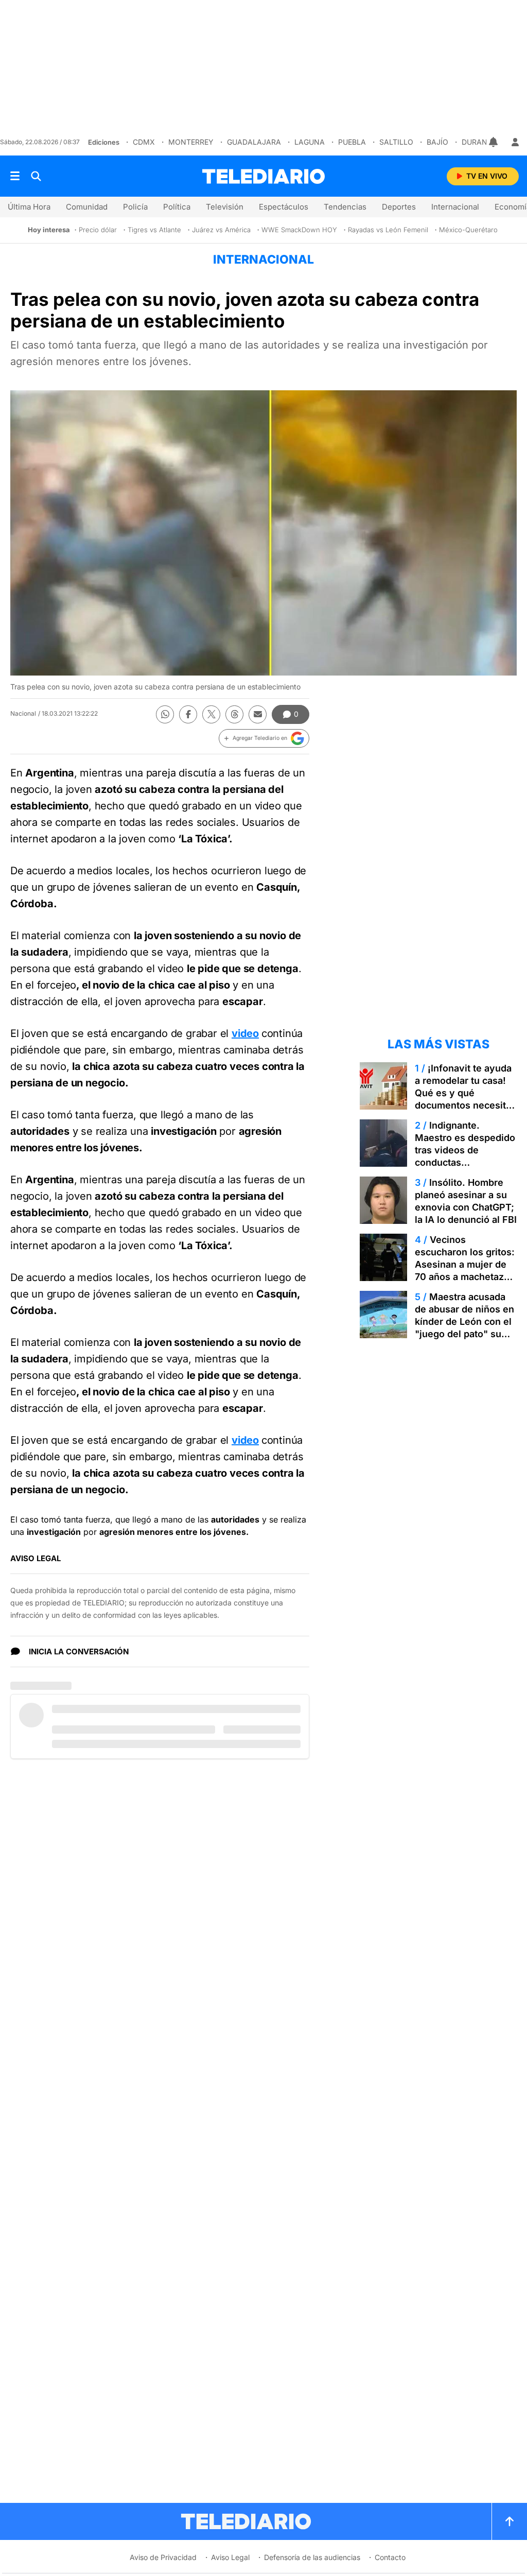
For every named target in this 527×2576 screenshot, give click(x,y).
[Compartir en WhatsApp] (165, 714)
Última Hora (29, 207)
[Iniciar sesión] (515, 142)
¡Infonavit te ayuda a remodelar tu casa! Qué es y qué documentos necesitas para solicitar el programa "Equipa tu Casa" (465, 1105)
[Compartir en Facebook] (188, 714)
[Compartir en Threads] (234, 714)
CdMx (144, 142)
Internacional (455, 207)
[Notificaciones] (494, 142)
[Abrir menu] (15, 176)
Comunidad (87, 207)
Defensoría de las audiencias (312, 2557)
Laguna (310, 142)
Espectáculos (284, 207)
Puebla (352, 142)
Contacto (390, 2557)
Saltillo (396, 142)
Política (177, 207)
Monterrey (191, 142)
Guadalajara (254, 142)
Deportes (399, 207)
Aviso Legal (230, 2557)
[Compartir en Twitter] (211, 714)
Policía (135, 207)
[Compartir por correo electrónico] (258, 714)
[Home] (263, 176)
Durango (480, 142)
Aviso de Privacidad (163, 2557)
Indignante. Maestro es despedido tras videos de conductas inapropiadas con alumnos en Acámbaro (465, 1156)
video (245, 1033)
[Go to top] (510, 2521)
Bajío (437, 142)
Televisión (225, 207)
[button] (264, 738)
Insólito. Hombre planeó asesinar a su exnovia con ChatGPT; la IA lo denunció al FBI (466, 1201)
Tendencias (345, 207)
